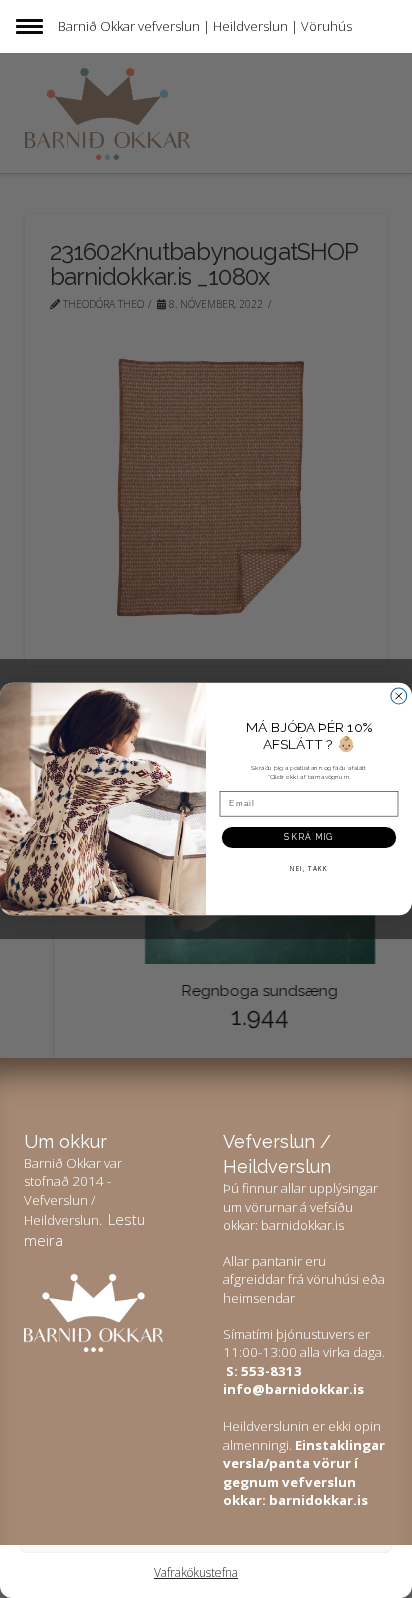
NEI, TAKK (309, 868)
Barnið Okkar (96, 26)
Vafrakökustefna (196, 1572)
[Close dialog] (399, 696)
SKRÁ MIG (308, 837)
